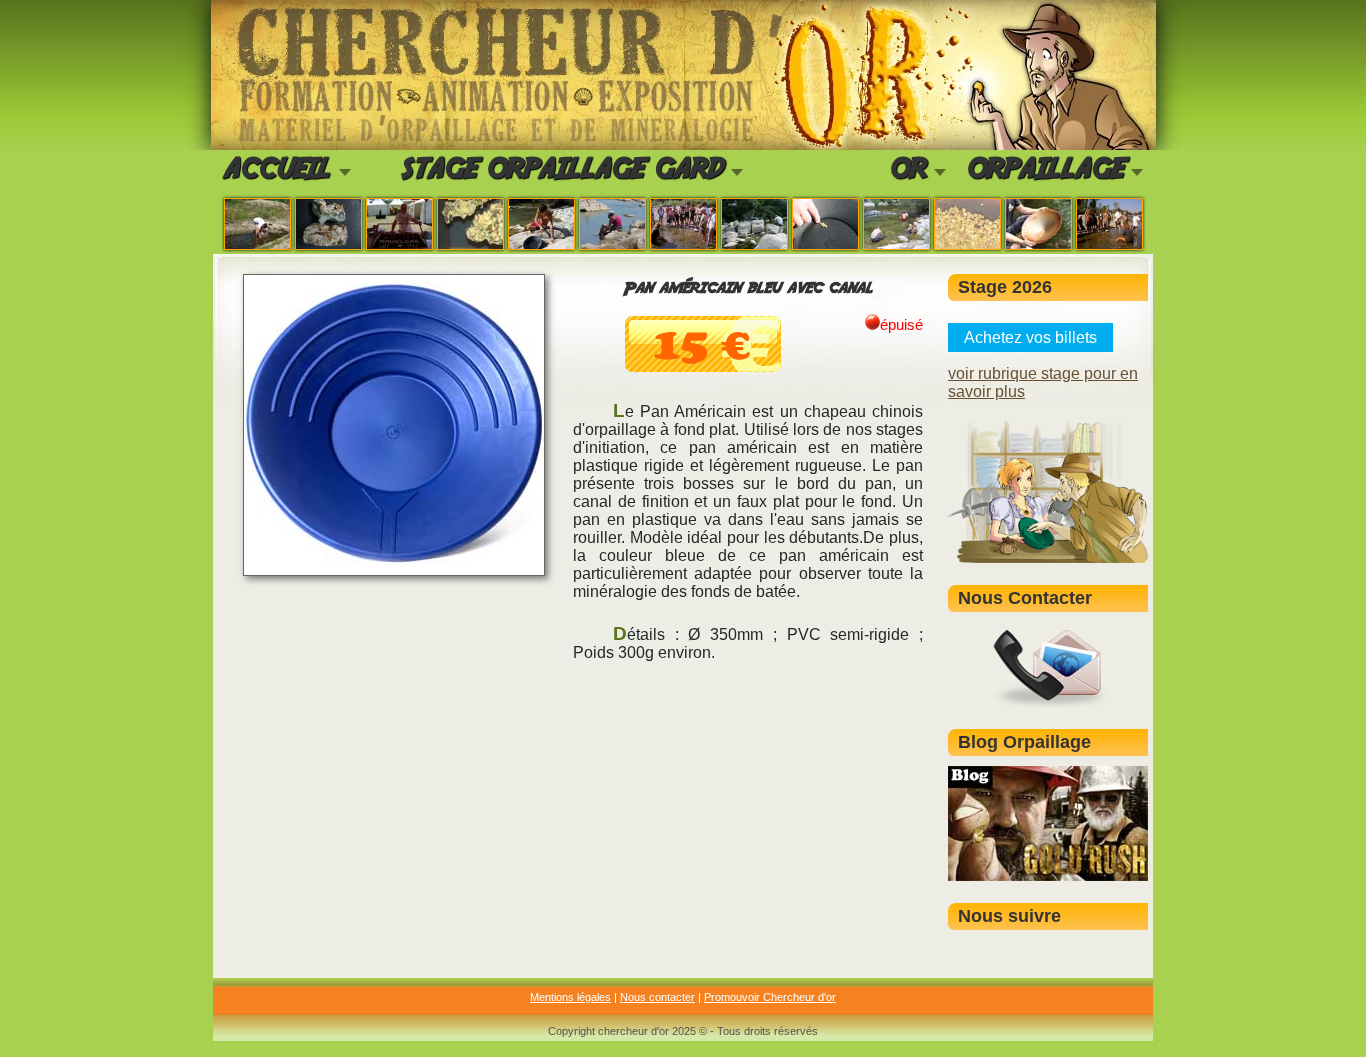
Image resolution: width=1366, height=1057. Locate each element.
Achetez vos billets (1030, 337)
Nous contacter (657, 997)
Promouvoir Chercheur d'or (770, 997)
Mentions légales (570, 997)
